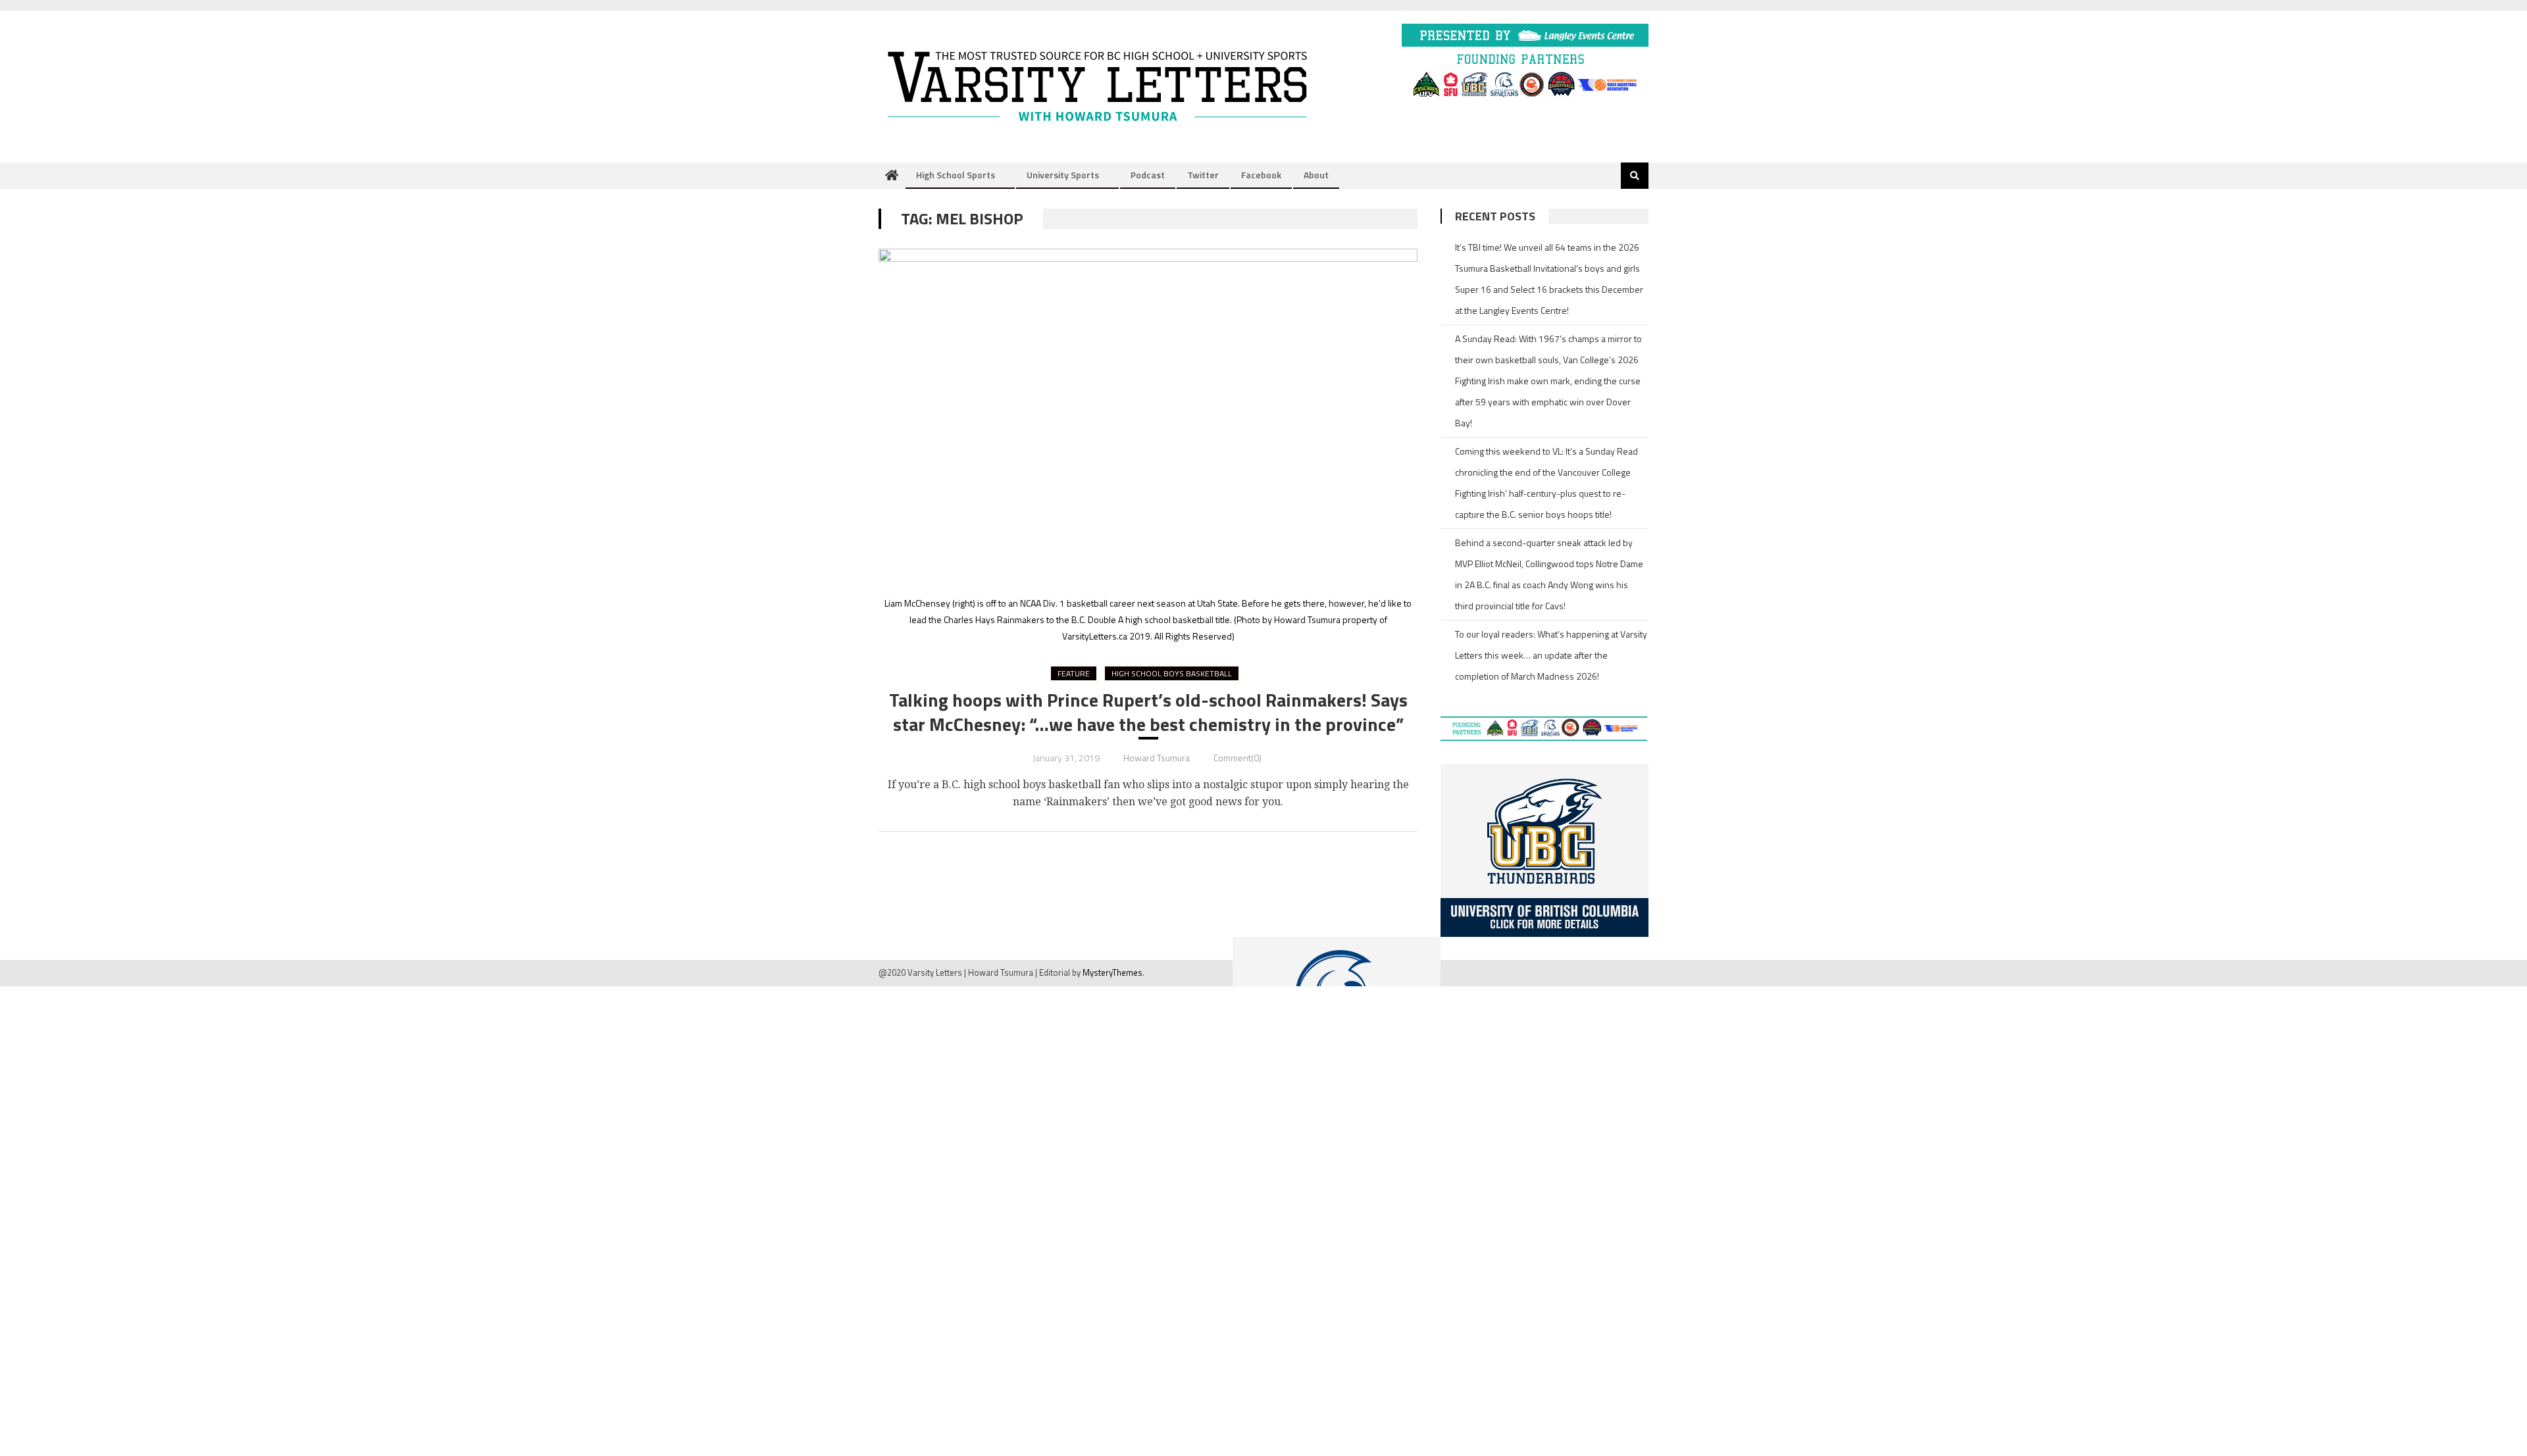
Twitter (1203, 175)
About (1316, 175)
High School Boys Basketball (1172, 673)
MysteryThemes (1112, 972)
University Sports (1063, 175)
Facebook (1261, 175)
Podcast (1148, 175)
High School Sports (956, 175)
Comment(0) (1238, 758)
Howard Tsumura (1157, 758)
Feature (1074, 673)
